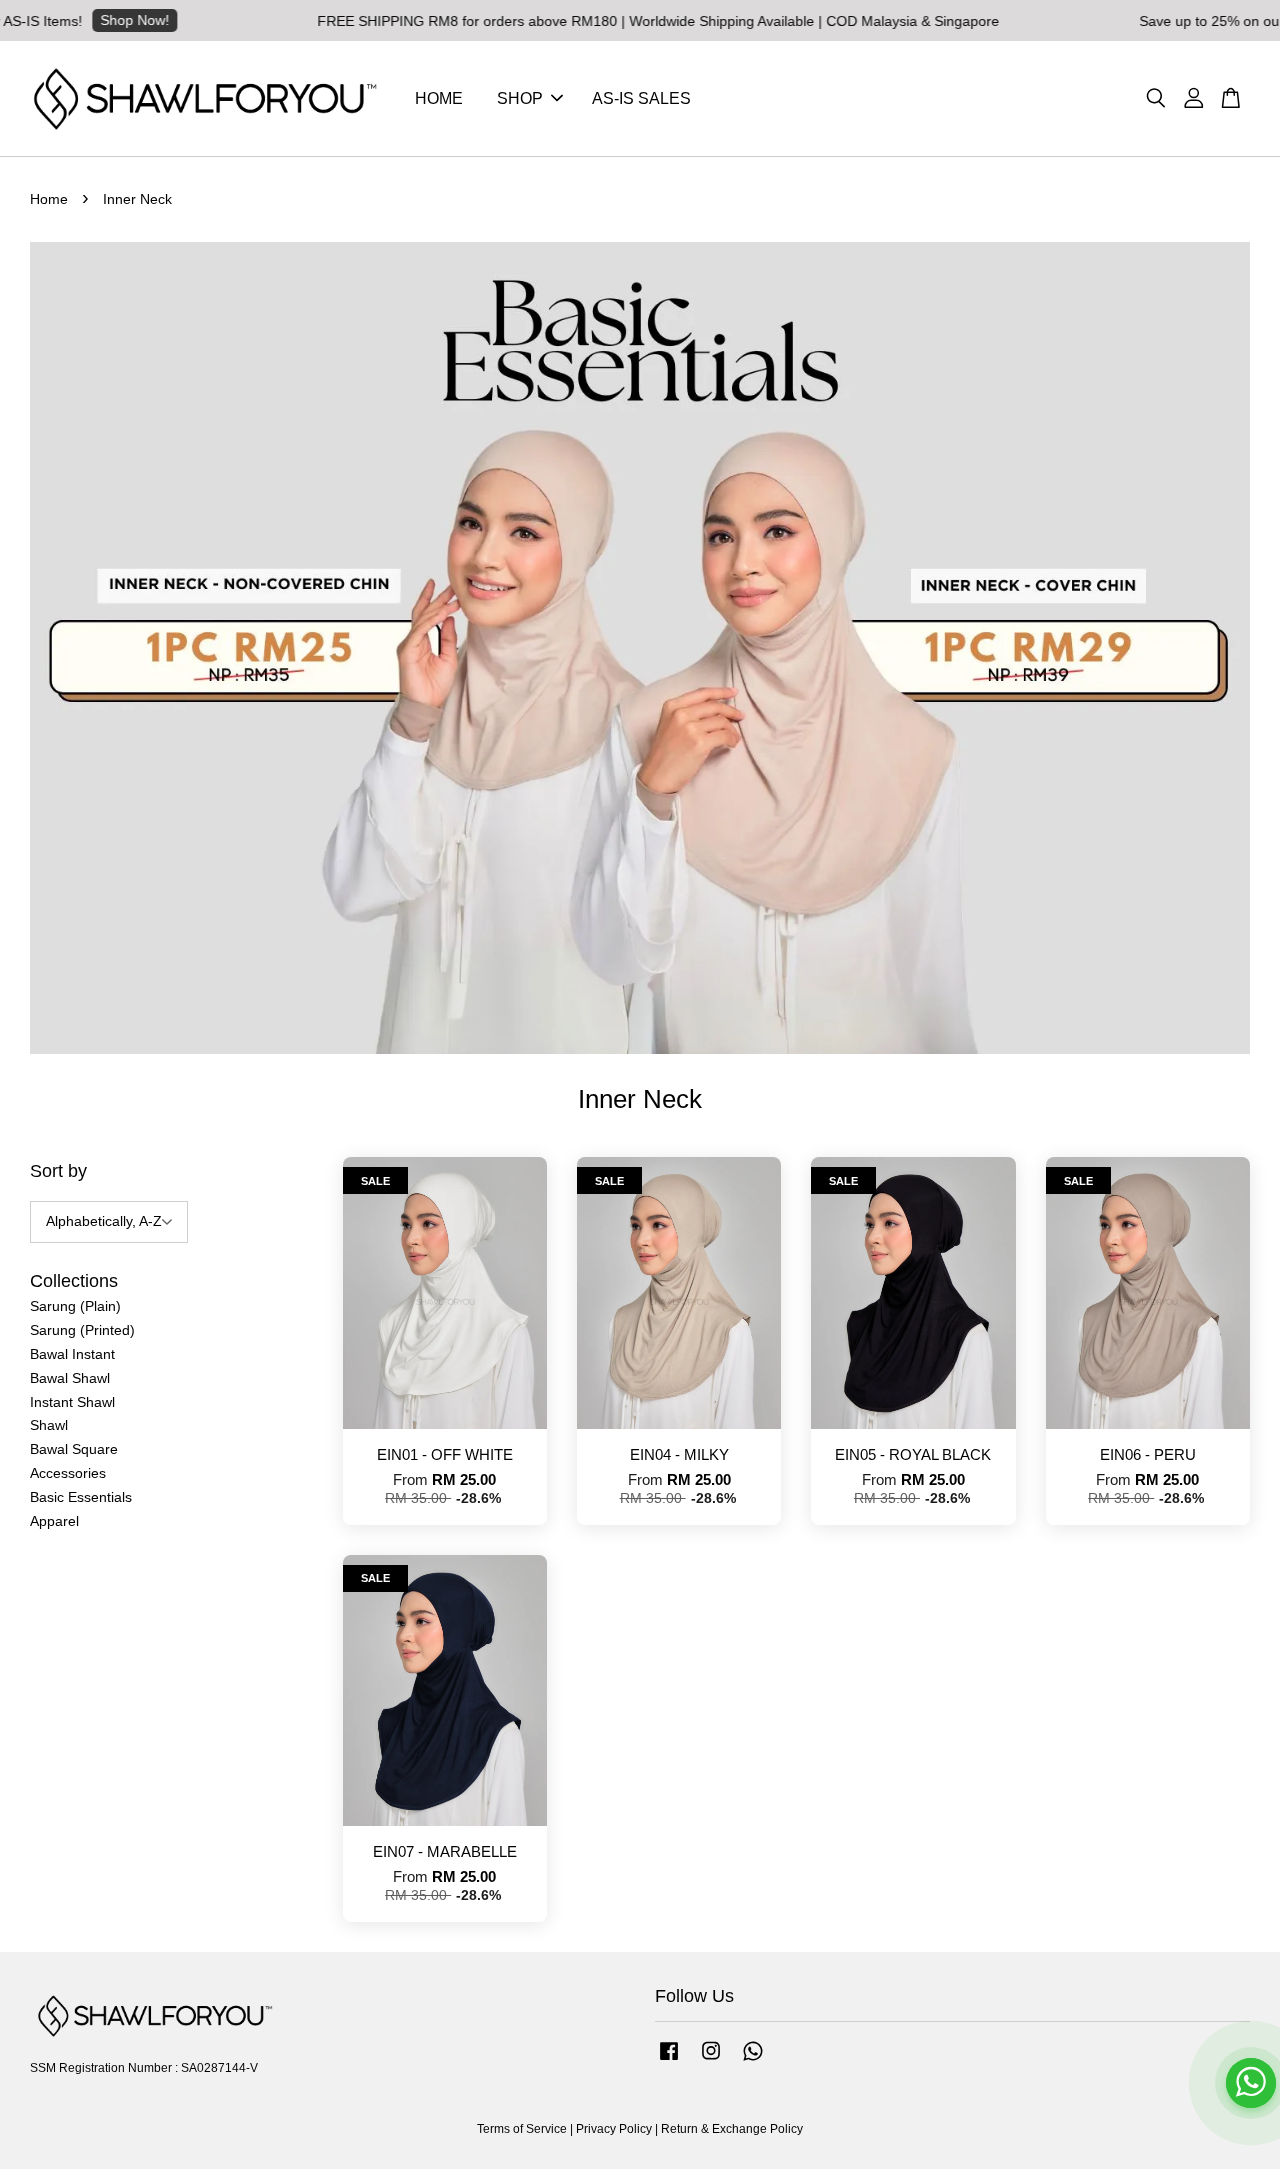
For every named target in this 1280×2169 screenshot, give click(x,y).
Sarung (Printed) (82, 1330)
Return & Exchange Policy (732, 2129)
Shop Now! (93, 20)
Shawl (49, 1425)
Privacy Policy (614, 2129)
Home (49, 199)
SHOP (520, 98)
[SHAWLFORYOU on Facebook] (669, 2061)
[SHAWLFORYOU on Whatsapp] (753, 2061)
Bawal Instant (72, 1354)
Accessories (68, 1473)
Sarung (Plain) (75, 1306)
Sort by (58, 1171)
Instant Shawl (72, 1402)
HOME (439, 98)
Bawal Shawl (70, 1378)
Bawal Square (74, 1449)
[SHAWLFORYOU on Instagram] (711, 2061)
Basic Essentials (81, 1497)
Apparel (54, 1521)
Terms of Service (522, 2129)
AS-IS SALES (641, 98)
